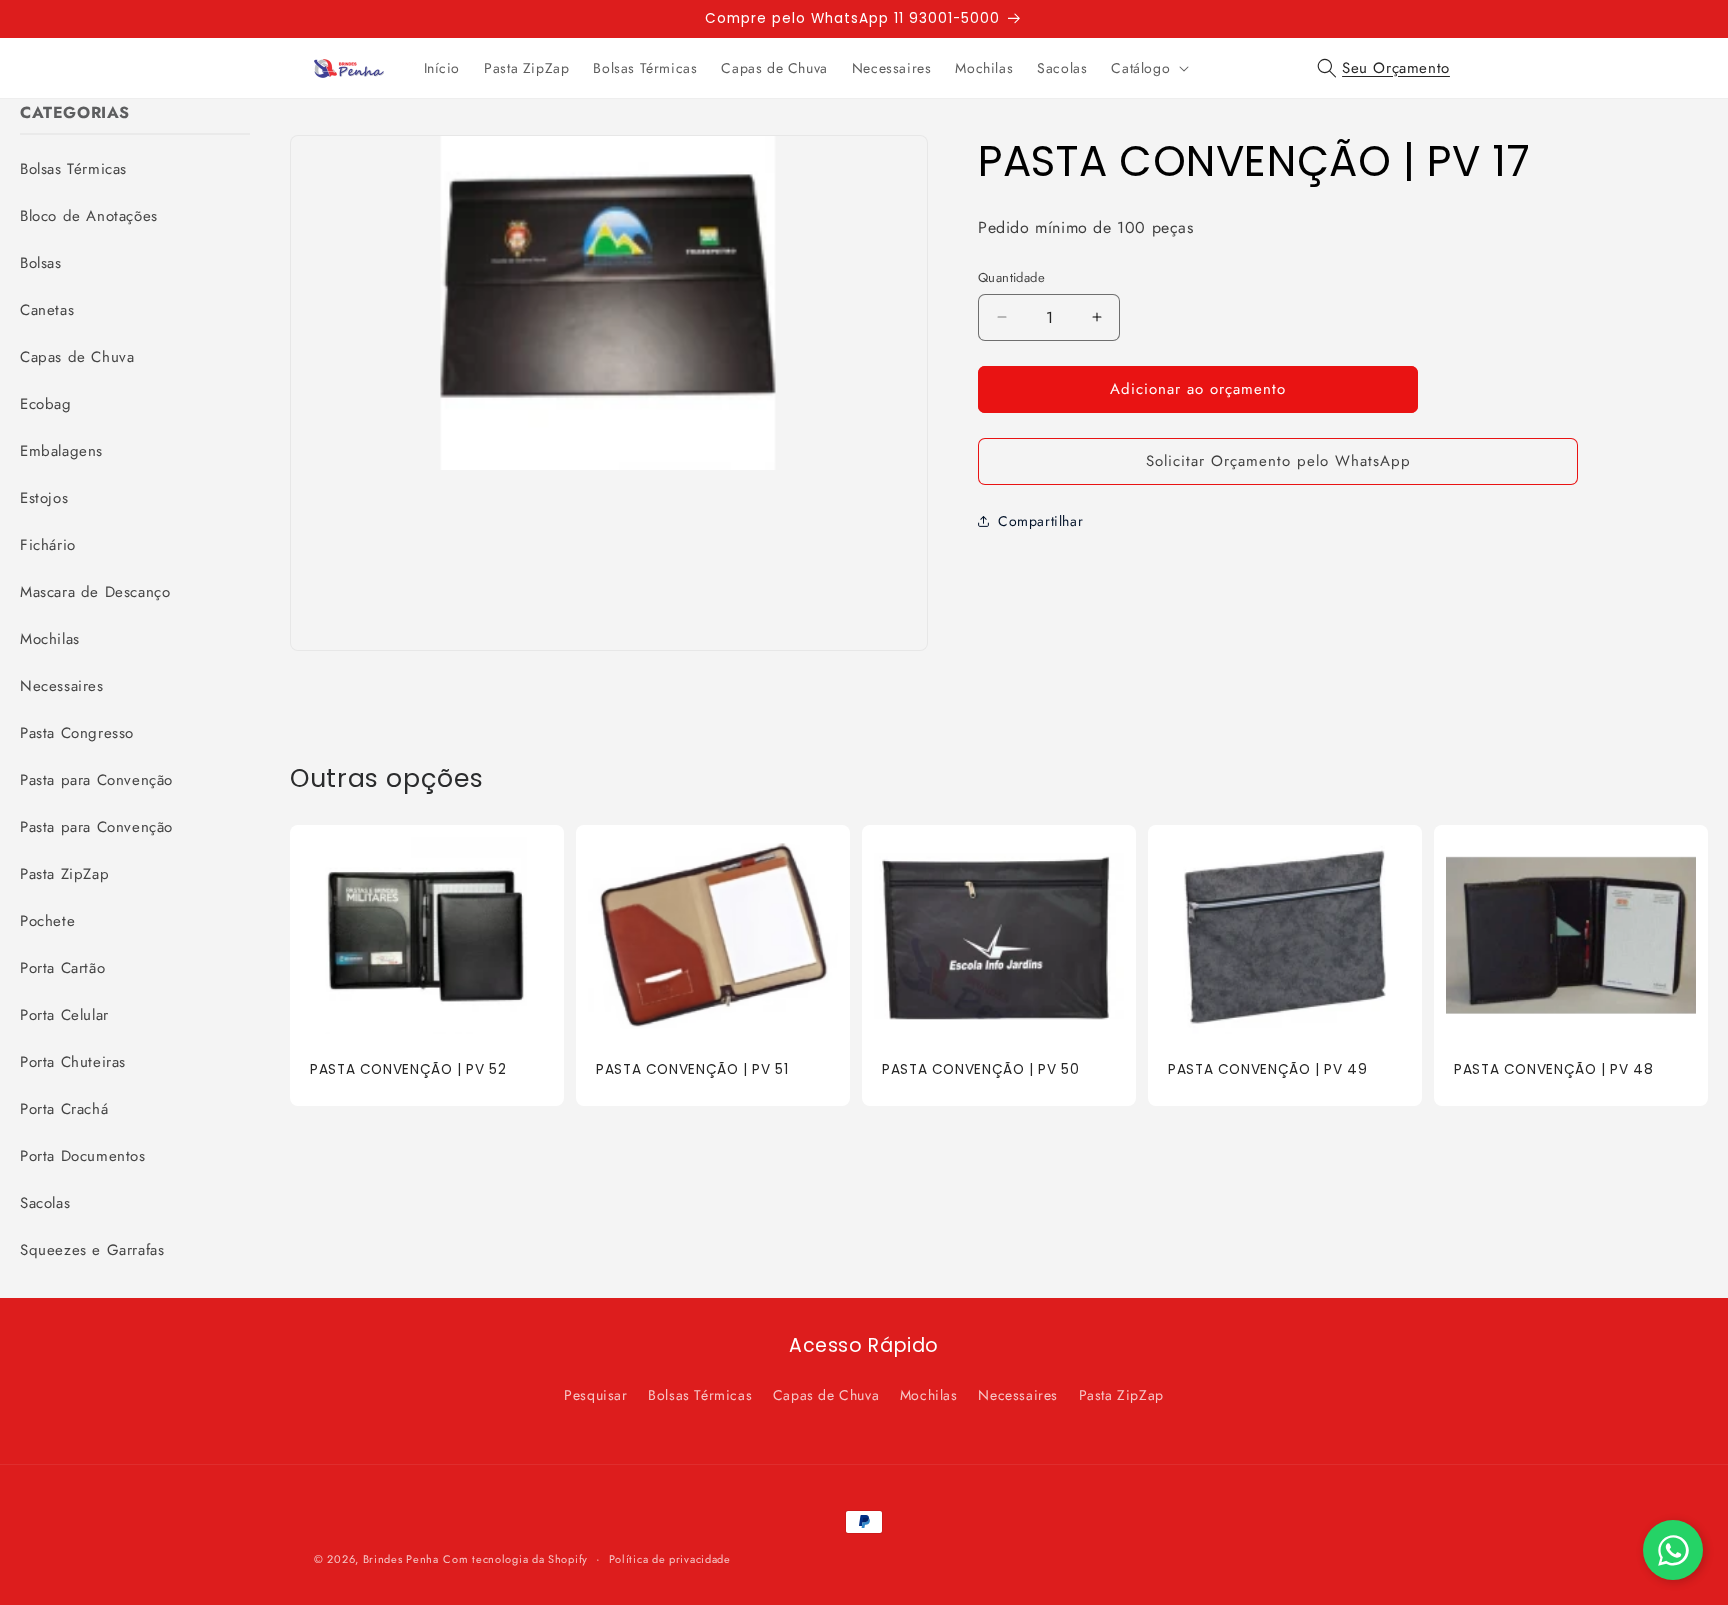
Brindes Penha (401, 1559)
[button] (1148, 68)
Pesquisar (595, 1395)
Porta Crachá (64, 1109)
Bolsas (41, 263)
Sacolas (45, 1203)
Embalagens (61, 451)
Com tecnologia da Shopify (515, 1559)
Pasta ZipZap (64, 874)
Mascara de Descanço (95, 592)
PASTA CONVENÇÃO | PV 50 (981, 1070)
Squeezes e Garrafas (92, 1250)
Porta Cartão (62, 968)
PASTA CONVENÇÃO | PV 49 (1268, 1070)
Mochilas (50, 639)
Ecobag (46, 404)
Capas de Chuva (77, 357)
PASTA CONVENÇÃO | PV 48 (1554, 1070)
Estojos (44, 498)
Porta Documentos (83, 1156)
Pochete (47, 921)
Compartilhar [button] (1040, 521)
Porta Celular (64, 1015)
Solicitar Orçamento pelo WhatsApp (1278, 461)
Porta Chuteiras (73, 1062)
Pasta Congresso (77, 733)
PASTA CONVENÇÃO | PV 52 (408, 1070)
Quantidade (1011, 277)
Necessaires (62, 686)
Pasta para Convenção (96, 780)
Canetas (47, 310)
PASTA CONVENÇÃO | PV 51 (692, 1070)
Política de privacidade (670, 1558)
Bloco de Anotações (89, 216)
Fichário (48, 545)
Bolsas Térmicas (73, 169)
